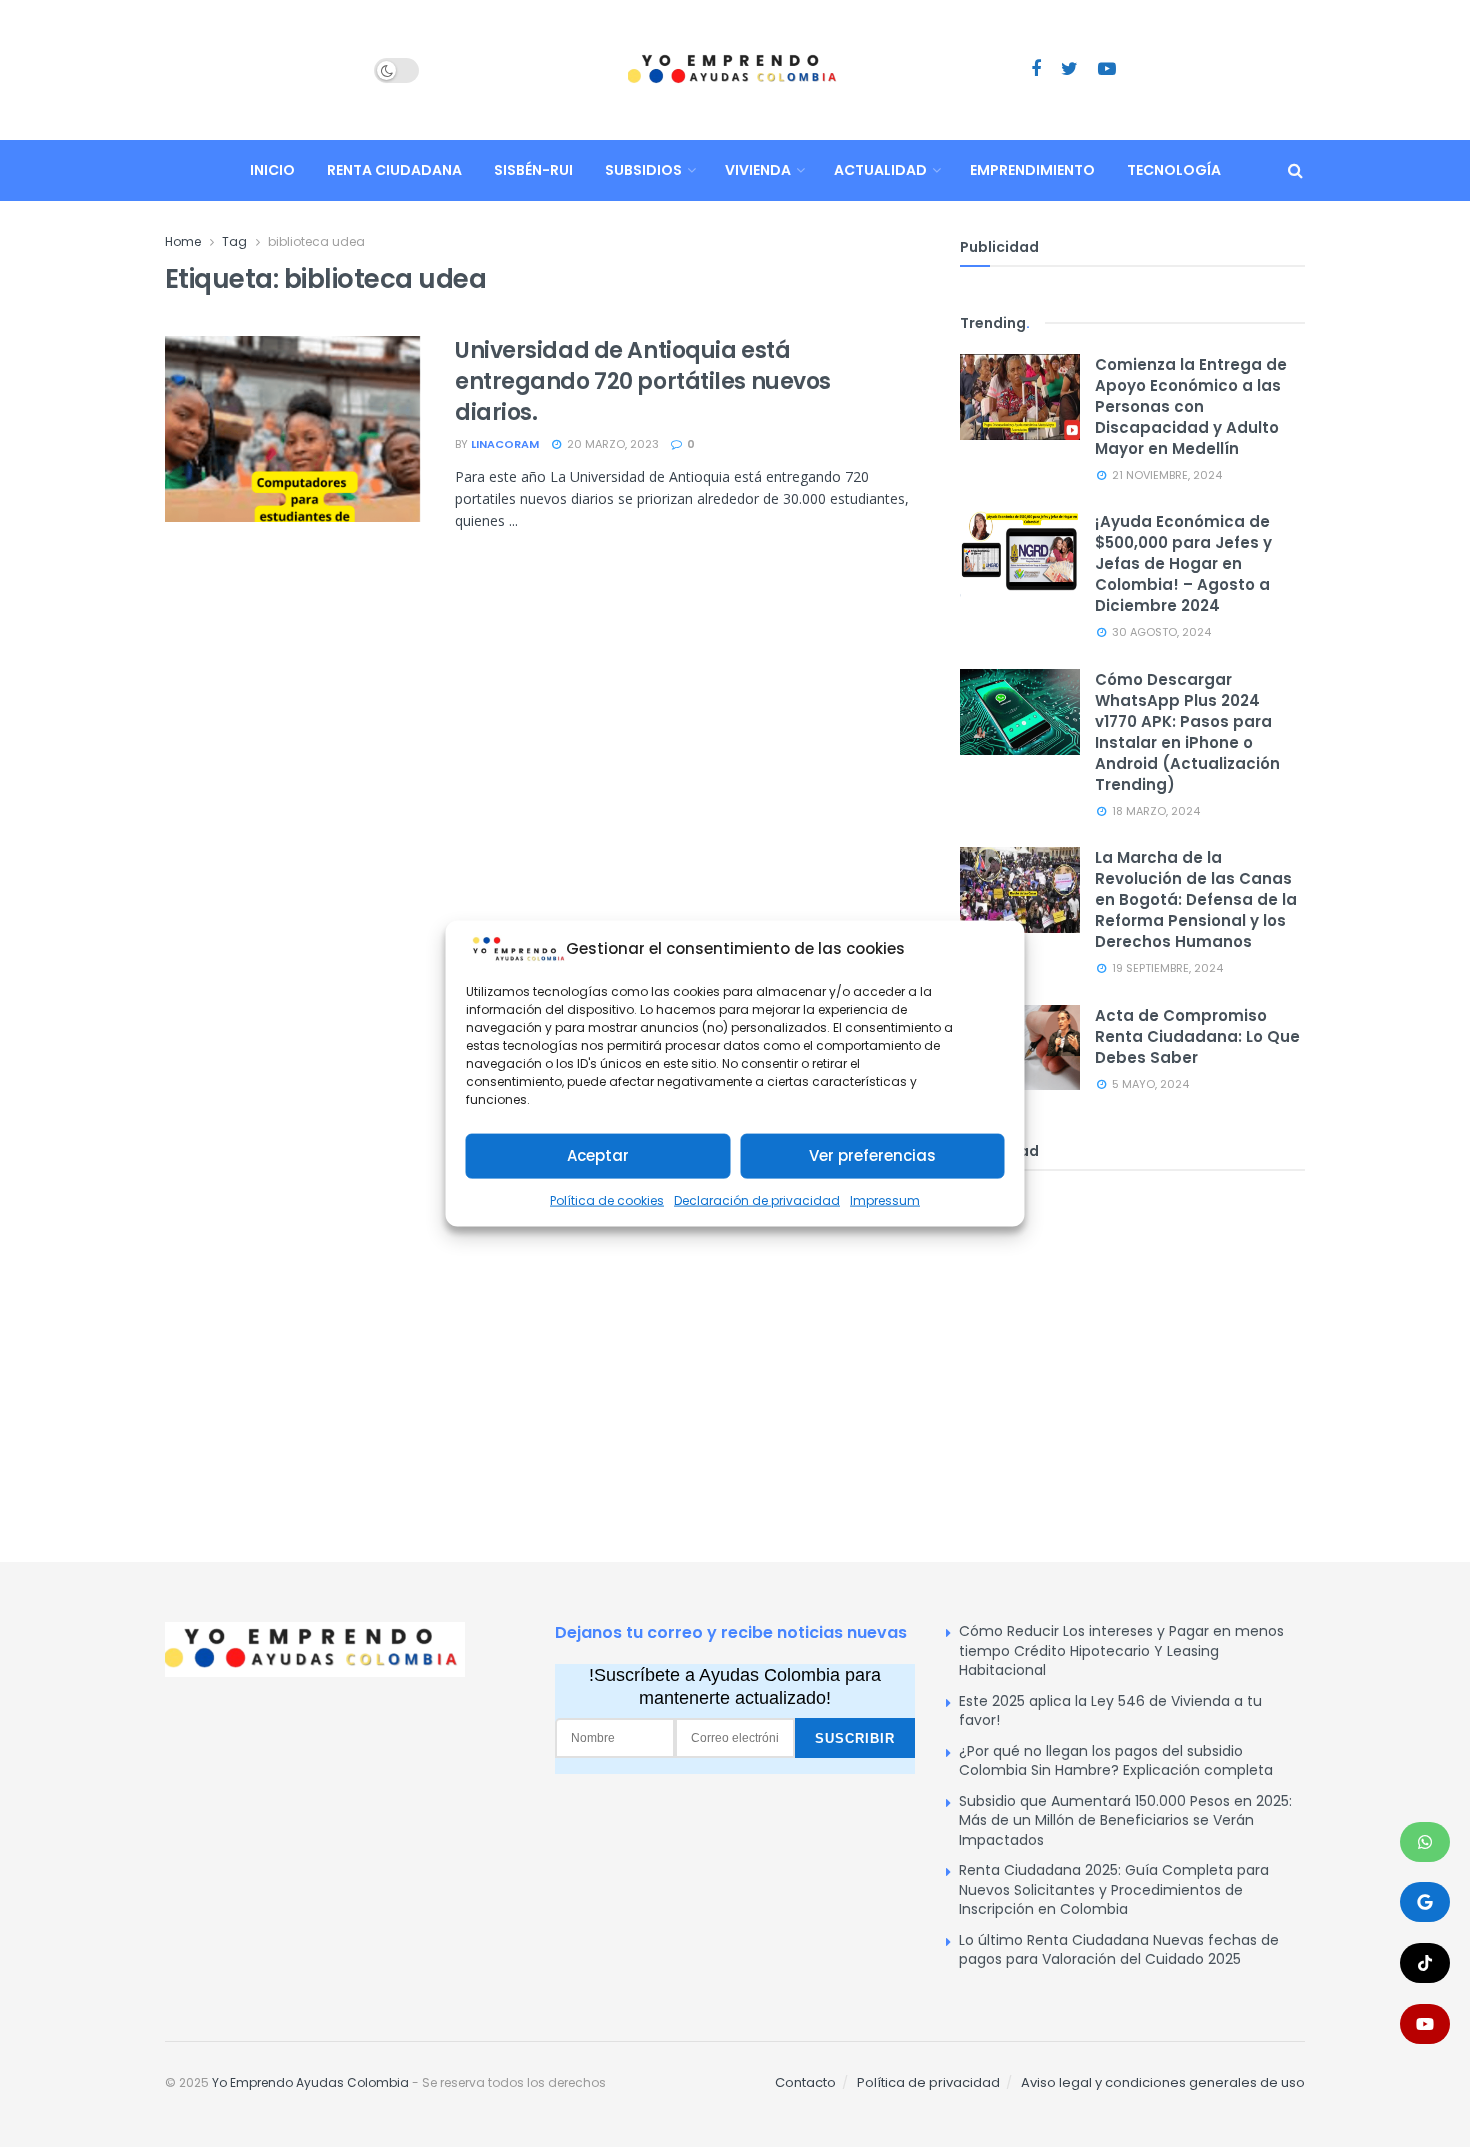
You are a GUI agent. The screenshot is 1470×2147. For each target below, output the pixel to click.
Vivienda (758, 170)
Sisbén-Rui (533, 170)
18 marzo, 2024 (1154, 811)
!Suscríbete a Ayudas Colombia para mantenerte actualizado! (735, 1686)
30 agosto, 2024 (1160, 632)
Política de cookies (607, 1200)
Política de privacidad (928, 2082)
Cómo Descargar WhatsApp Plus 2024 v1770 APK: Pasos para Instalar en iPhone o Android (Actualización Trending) (1187, 732)
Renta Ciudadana (394, 170)
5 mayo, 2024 (1149, 1084)
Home (183, 241)
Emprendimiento (1032, 170)
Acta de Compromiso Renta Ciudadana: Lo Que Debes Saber (1197, 1036)
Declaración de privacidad (757, 1200)
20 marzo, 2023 (611, 444)
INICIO (272, 170)
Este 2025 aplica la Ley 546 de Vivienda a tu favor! (1110, 1711)
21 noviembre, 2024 (1165, 475)
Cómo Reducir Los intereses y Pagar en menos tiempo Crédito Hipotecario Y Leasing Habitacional (1121, 1650)
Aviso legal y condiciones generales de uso (1163, 2082)
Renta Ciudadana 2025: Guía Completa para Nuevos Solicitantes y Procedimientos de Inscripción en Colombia (1114, 1889)
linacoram (505, 444)
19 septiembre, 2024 (1166, 968)
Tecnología (1174, 170)
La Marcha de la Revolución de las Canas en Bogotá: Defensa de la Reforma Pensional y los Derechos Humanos (1196, 899)
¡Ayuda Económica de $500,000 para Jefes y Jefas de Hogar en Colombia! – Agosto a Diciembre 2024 (1183, 563)
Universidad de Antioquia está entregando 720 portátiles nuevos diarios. (643, 381)
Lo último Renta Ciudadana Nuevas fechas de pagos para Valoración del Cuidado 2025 (1119, 1950)
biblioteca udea (316, 241)
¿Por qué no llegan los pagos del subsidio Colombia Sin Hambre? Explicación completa (1116, 1761)
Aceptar (598, 1155)
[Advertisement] (1132, 1341)
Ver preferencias (872, 1155)
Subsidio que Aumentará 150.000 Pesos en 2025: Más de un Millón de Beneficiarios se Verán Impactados (1125, 1820)
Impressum (885, 1200)
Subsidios (643, 170)
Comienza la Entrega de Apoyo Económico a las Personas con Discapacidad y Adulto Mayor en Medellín (1191, 406)
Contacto (805, 2082)
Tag (234, 241)
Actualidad (880, 170)
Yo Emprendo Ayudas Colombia (310, 2082)
